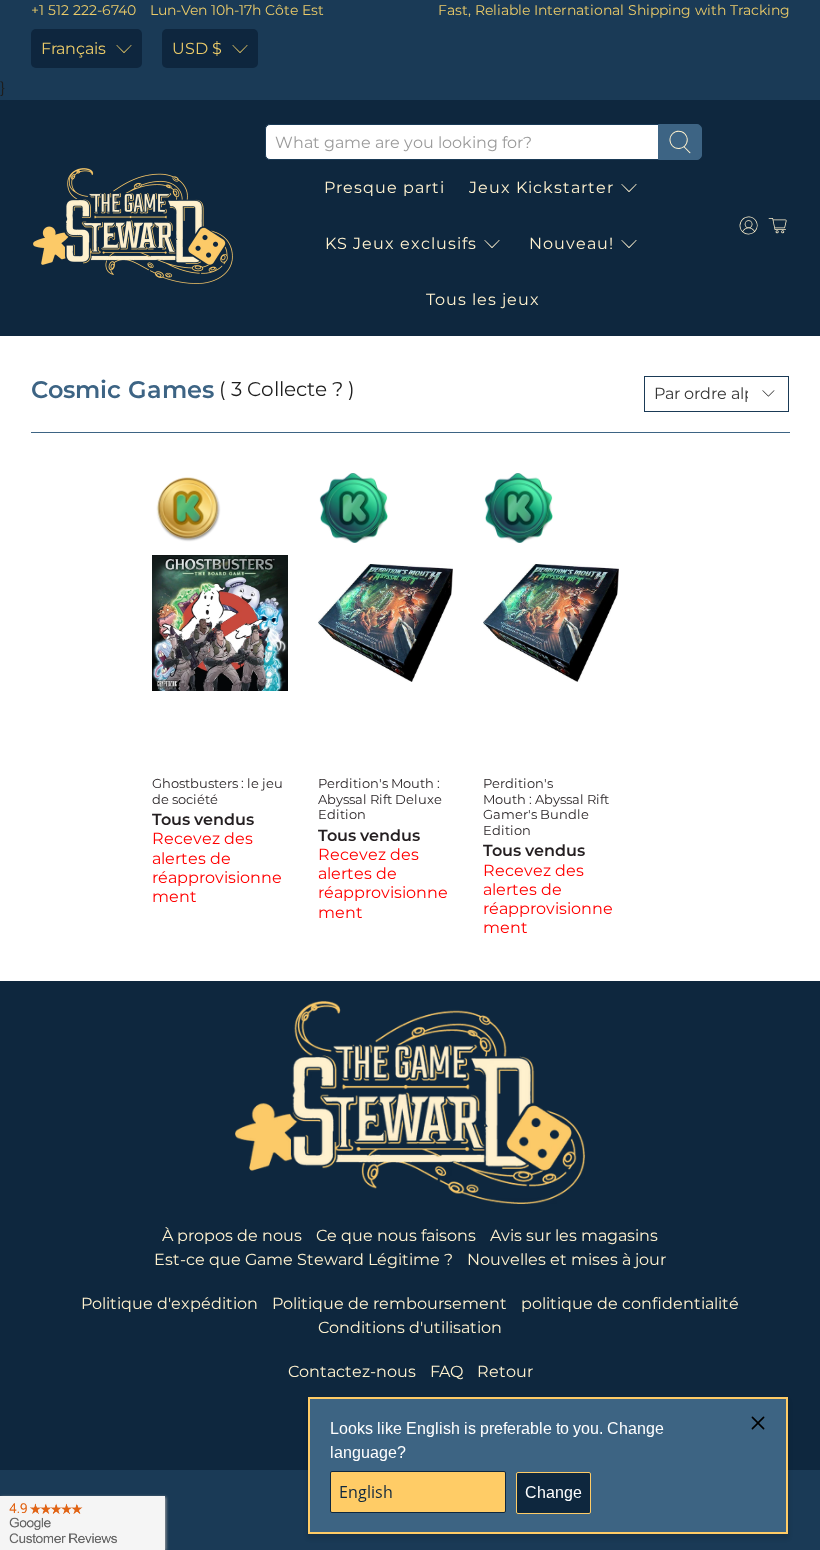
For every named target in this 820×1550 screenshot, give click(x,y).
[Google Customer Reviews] (82, 1523)
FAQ (446, 1371)
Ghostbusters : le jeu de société (217, 791)
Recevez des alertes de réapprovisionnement (217, 867)
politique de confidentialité (630, 1303)
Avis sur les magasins (574, 1235)
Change (553, 1492)
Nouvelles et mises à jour (566, 1259)
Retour (505, 1371)
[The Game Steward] (133, 226)
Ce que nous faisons (396, 1235)
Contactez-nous (352, 1371)
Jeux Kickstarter (541, 187)
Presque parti (384, 187)
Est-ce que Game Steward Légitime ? (303, 1259)
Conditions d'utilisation (410, 1327)
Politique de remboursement (389, 1303)
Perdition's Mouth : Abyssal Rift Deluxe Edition (380, 798)
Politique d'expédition (169, 1303)
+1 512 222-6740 (83, 10)
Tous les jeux (483, 299)
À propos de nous (232, 1235)
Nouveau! (571, 243)
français (73, 48)
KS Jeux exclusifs (401, 243)
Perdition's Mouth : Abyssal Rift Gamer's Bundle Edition (546, 806)
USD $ (197, 48)
